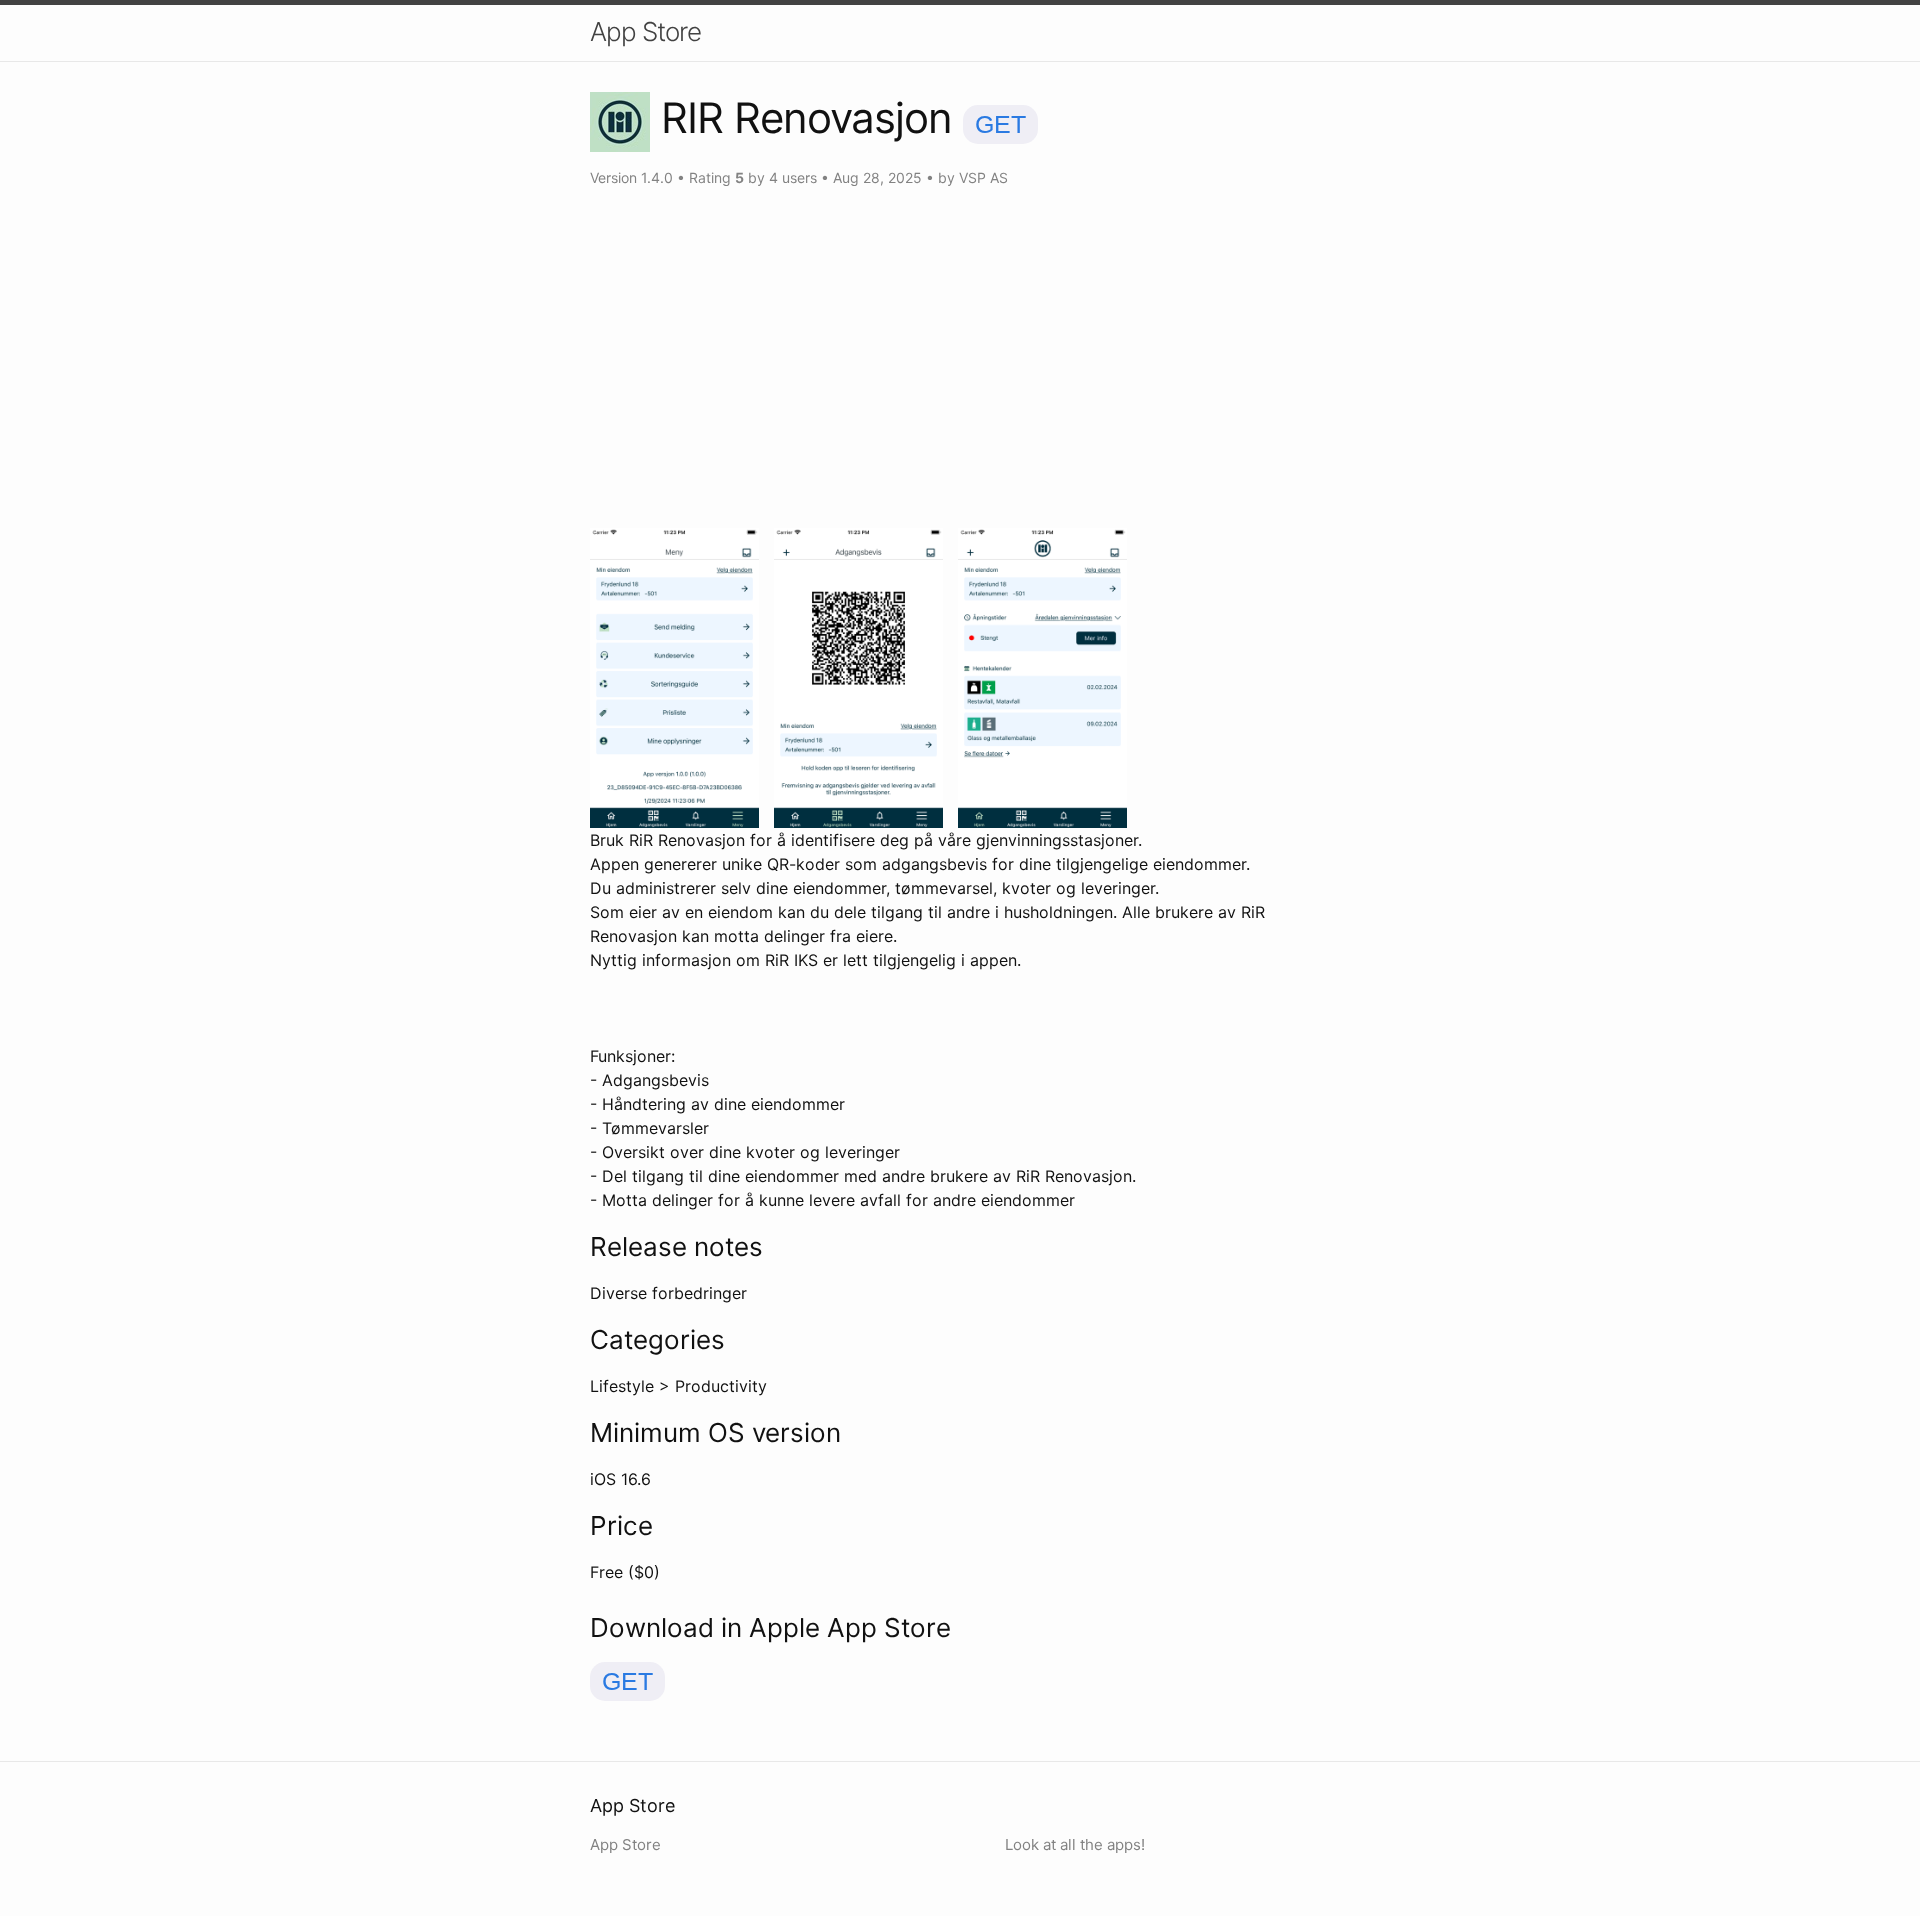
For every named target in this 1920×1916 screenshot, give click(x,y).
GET (1000, 124)
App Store (645, 31)
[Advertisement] (960, 358)
